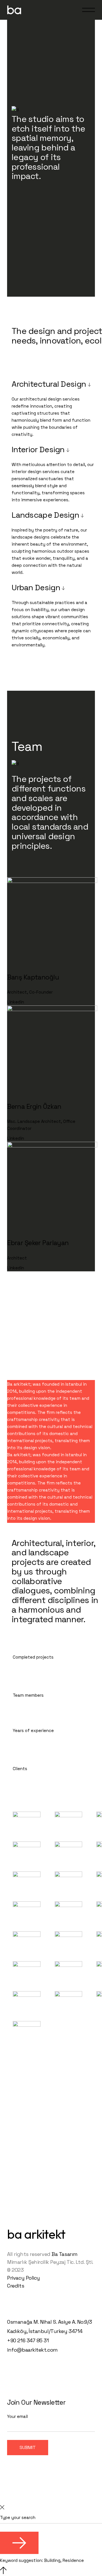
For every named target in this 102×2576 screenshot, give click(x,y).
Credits (16, 2286)
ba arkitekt (36, 2234)
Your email (17, 2416)
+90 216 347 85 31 (28, 2340)
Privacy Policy (24, 2278)
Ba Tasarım (65, 2254)
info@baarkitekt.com (32, 2350)
